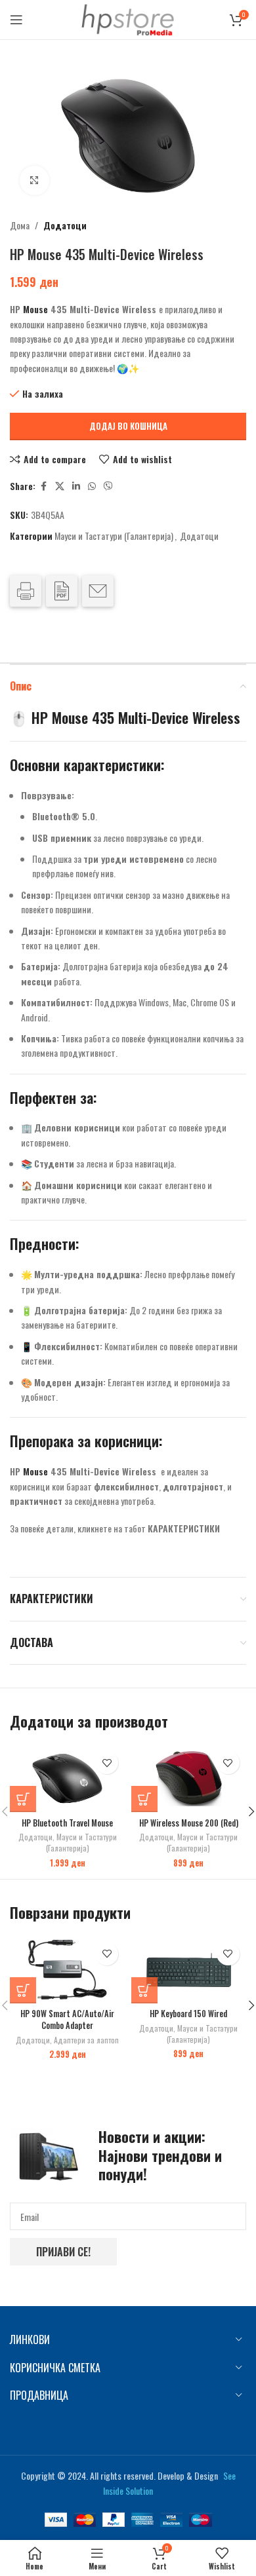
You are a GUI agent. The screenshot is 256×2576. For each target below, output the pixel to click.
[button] (23, 1799)
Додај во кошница (128, 426)
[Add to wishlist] (107, 1763)
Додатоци (65, 225)
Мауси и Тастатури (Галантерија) (114, 536)
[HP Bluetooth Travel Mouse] (67, 1778)
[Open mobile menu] (16, 20)
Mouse (35, 309)
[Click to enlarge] (34, 180)
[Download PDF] (62, 591)
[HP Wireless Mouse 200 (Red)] (189, 1778)
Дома (20, 225)
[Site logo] (128, 18)
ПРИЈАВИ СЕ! (63, 2252)
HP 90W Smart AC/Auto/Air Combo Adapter (67, 2019)
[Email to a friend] (98, 591)
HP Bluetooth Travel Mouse (67, 1823)
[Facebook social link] (43, 486)
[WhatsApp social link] (92, 486)
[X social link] (60, 486)
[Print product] (26, 591)
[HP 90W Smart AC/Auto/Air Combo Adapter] (67, 1970)
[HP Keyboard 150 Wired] (189, 1970)
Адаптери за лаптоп (86, 2040)
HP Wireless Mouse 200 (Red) (189, 1823)
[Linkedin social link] (76, 486)
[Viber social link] (108, 486)
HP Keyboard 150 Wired (188, 2014)
